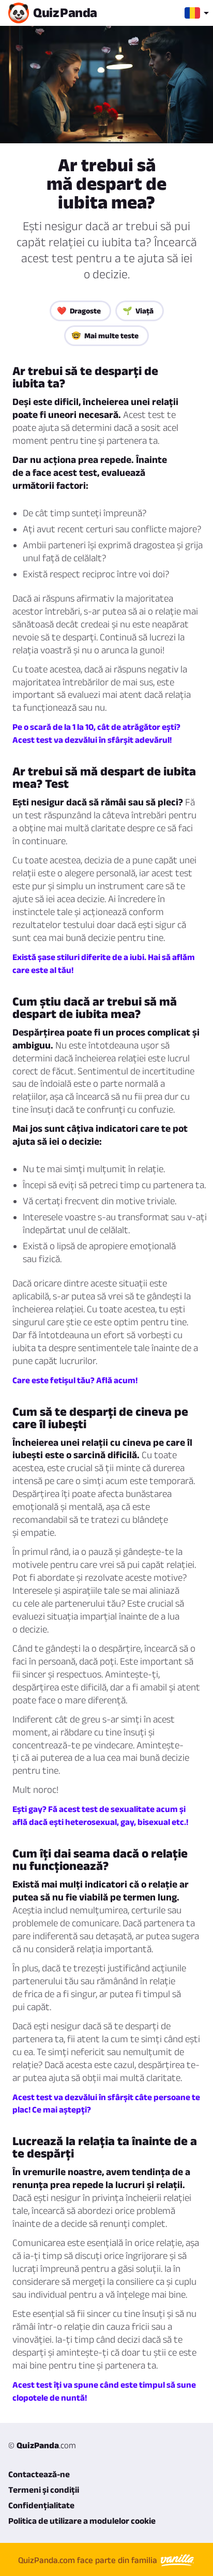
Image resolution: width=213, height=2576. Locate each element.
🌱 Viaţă (138, 311)
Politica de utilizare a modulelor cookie (82, 2521)
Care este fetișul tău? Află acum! (75, 1380)
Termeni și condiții (44, 2490)
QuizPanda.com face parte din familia (89, 2560)
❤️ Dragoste (79, 311)
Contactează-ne (39, 2474)
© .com (42, 2445)
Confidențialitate (41, 2505)
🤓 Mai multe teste (105, 335)
